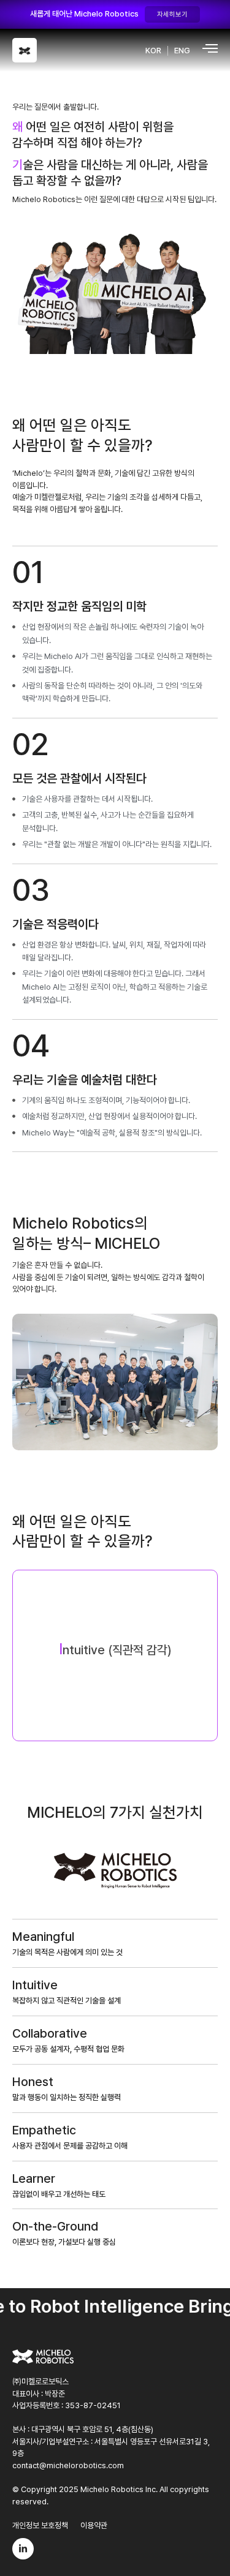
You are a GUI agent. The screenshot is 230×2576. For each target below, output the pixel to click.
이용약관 (94, 2525)
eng (182, 51)
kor (153, 51)
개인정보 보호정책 (40, 2525)
